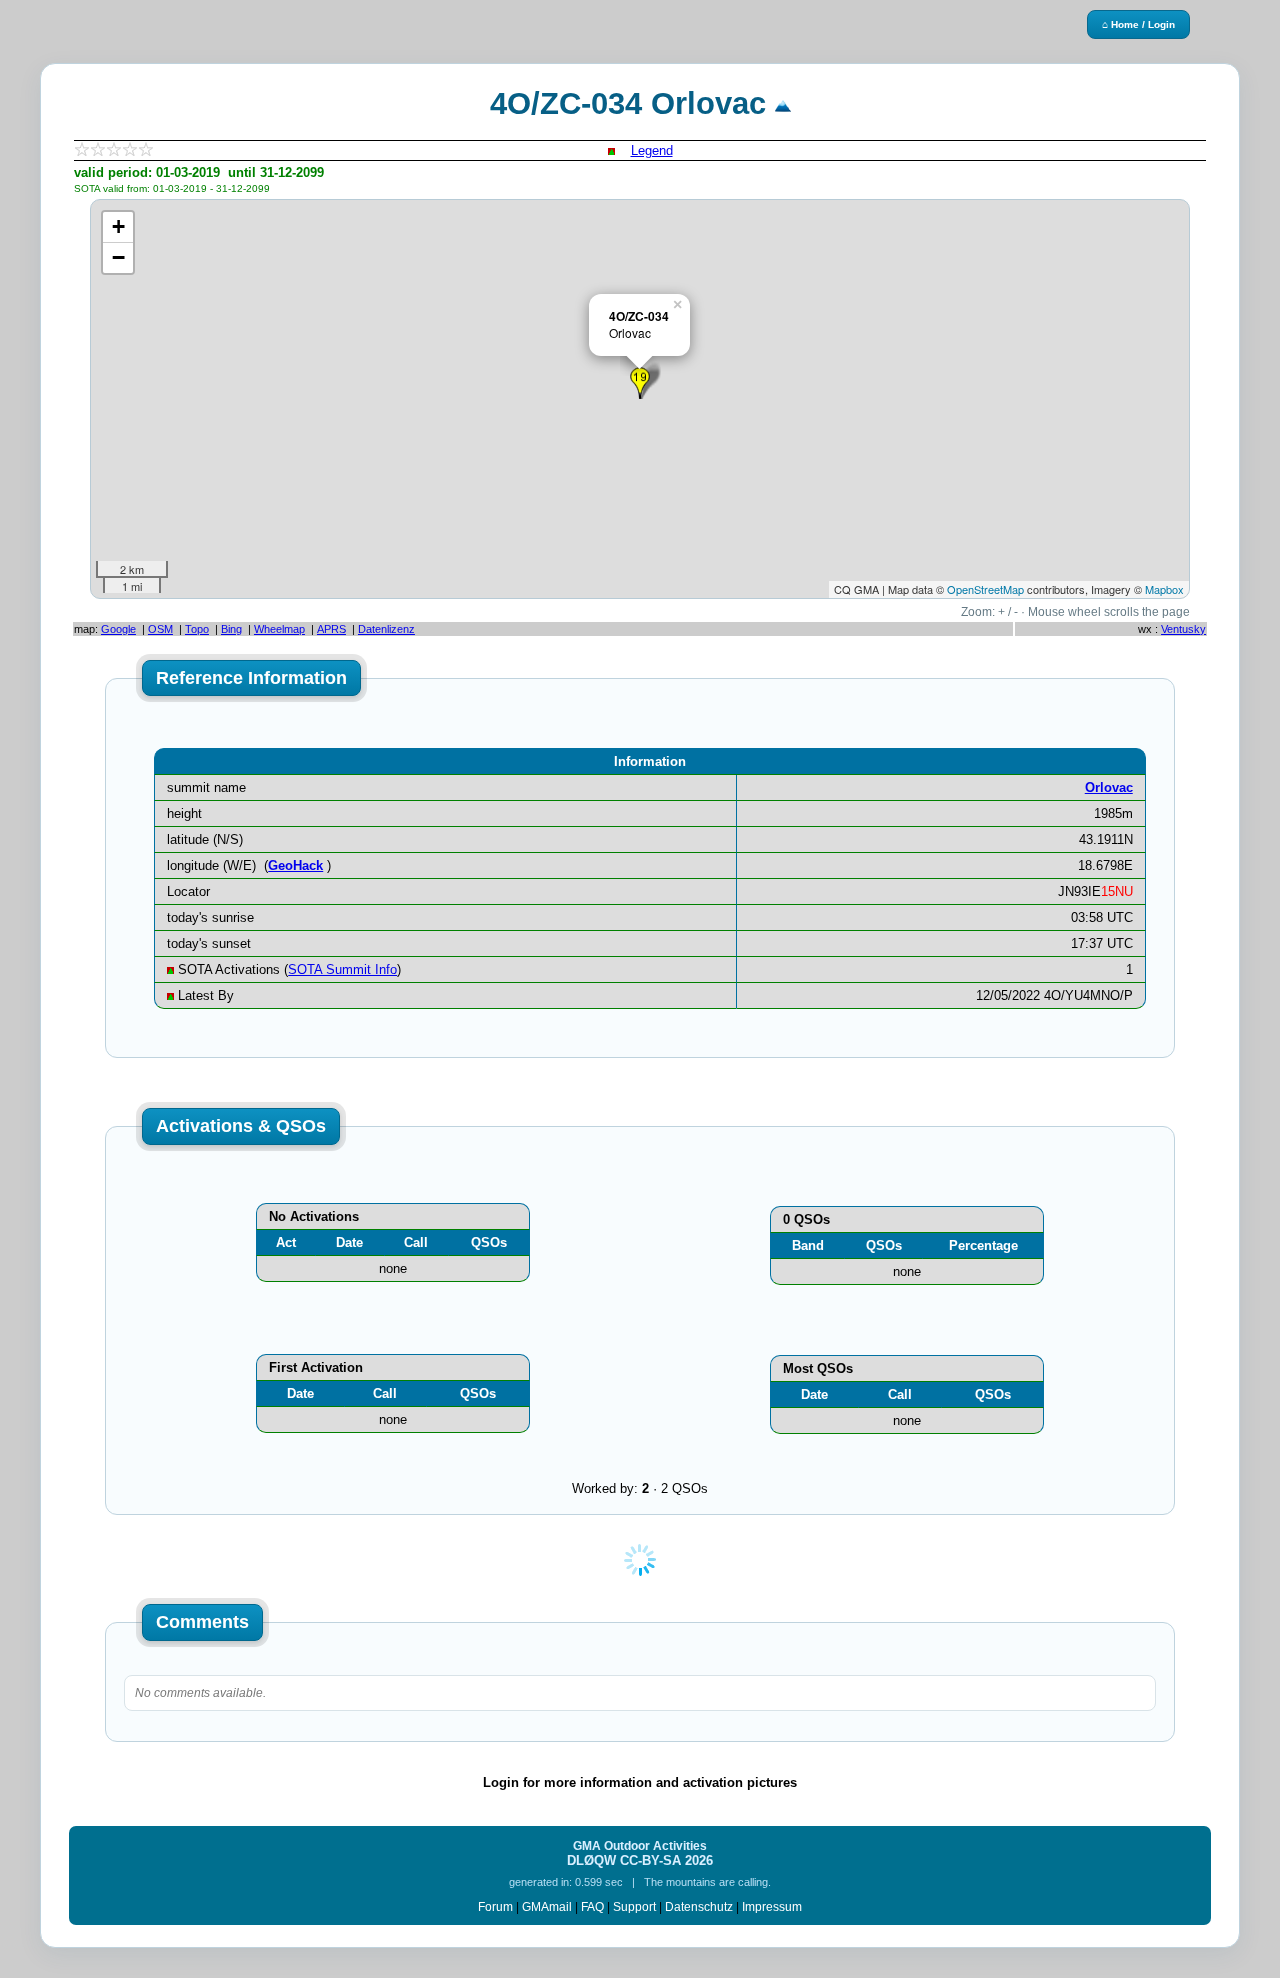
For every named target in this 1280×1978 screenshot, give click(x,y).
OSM (160, 629)
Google (118, 629)
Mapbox (1164, 589)
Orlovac (1109, 787)
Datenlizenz (386, 629)
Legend (652, 150)
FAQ (592, 1907)
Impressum (772, 1907)
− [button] (118, 257)
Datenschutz (699, 1907)
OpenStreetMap (985, 589)
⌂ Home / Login (1138, 24)
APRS (331, 629)
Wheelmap (279, 629)
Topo (197, 629)
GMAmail (547, 1907)
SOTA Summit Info (342, 969)
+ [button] (118, 226)
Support (634, 1907)
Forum (495, 1907)
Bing (231, 629)
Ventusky (1183, 629)
